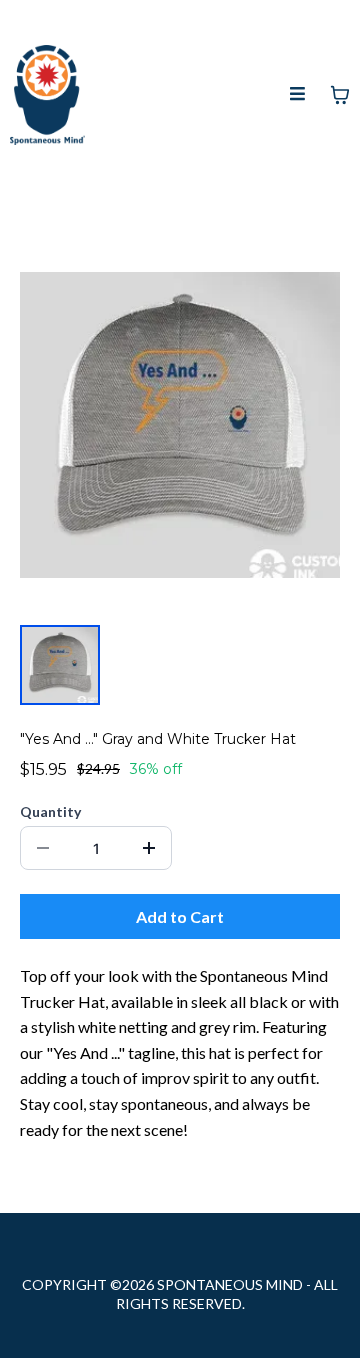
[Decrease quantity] (43, 848)
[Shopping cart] (340, 95)
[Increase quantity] (149, 848)
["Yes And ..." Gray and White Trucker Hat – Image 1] (60, 665)
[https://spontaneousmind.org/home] (47, 95)
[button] (298, 95)
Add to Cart (180, 916)
